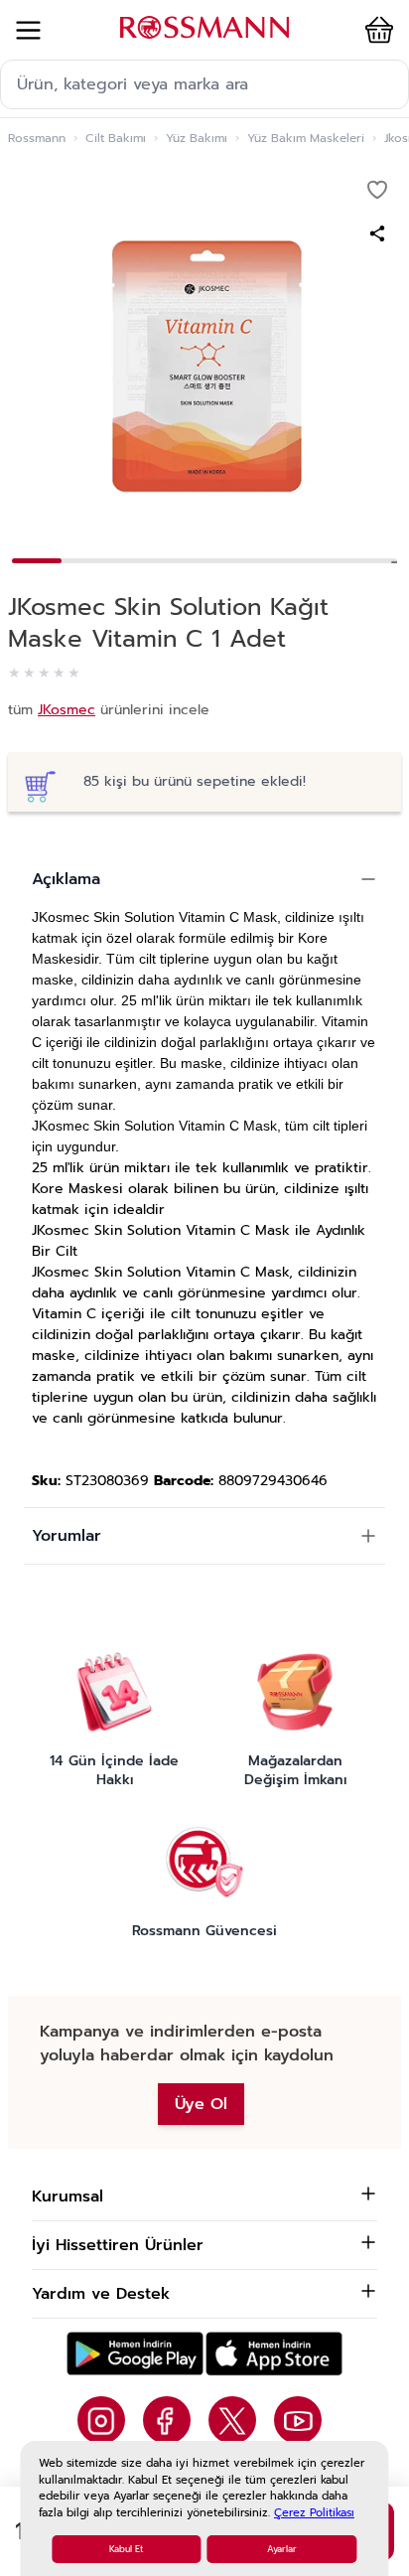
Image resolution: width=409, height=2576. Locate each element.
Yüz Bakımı (197, 138)
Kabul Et (126, 2549)
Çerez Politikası (314, 2513)
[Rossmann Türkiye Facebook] (167, 2420)
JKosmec (67, 710)
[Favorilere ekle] (377, 190)
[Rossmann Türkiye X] (232, 2420)
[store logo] (204, 27)
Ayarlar (282, 2549)
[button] (375, 30)
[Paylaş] (377, 233)
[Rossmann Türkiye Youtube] (298, 2420)
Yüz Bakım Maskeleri (306, 138)
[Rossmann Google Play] (135, 2354)
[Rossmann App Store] (274, 2354)
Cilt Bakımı (116, 138)
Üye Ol (201, 2104)
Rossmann (37, 138)
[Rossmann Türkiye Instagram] (101, 2420)
